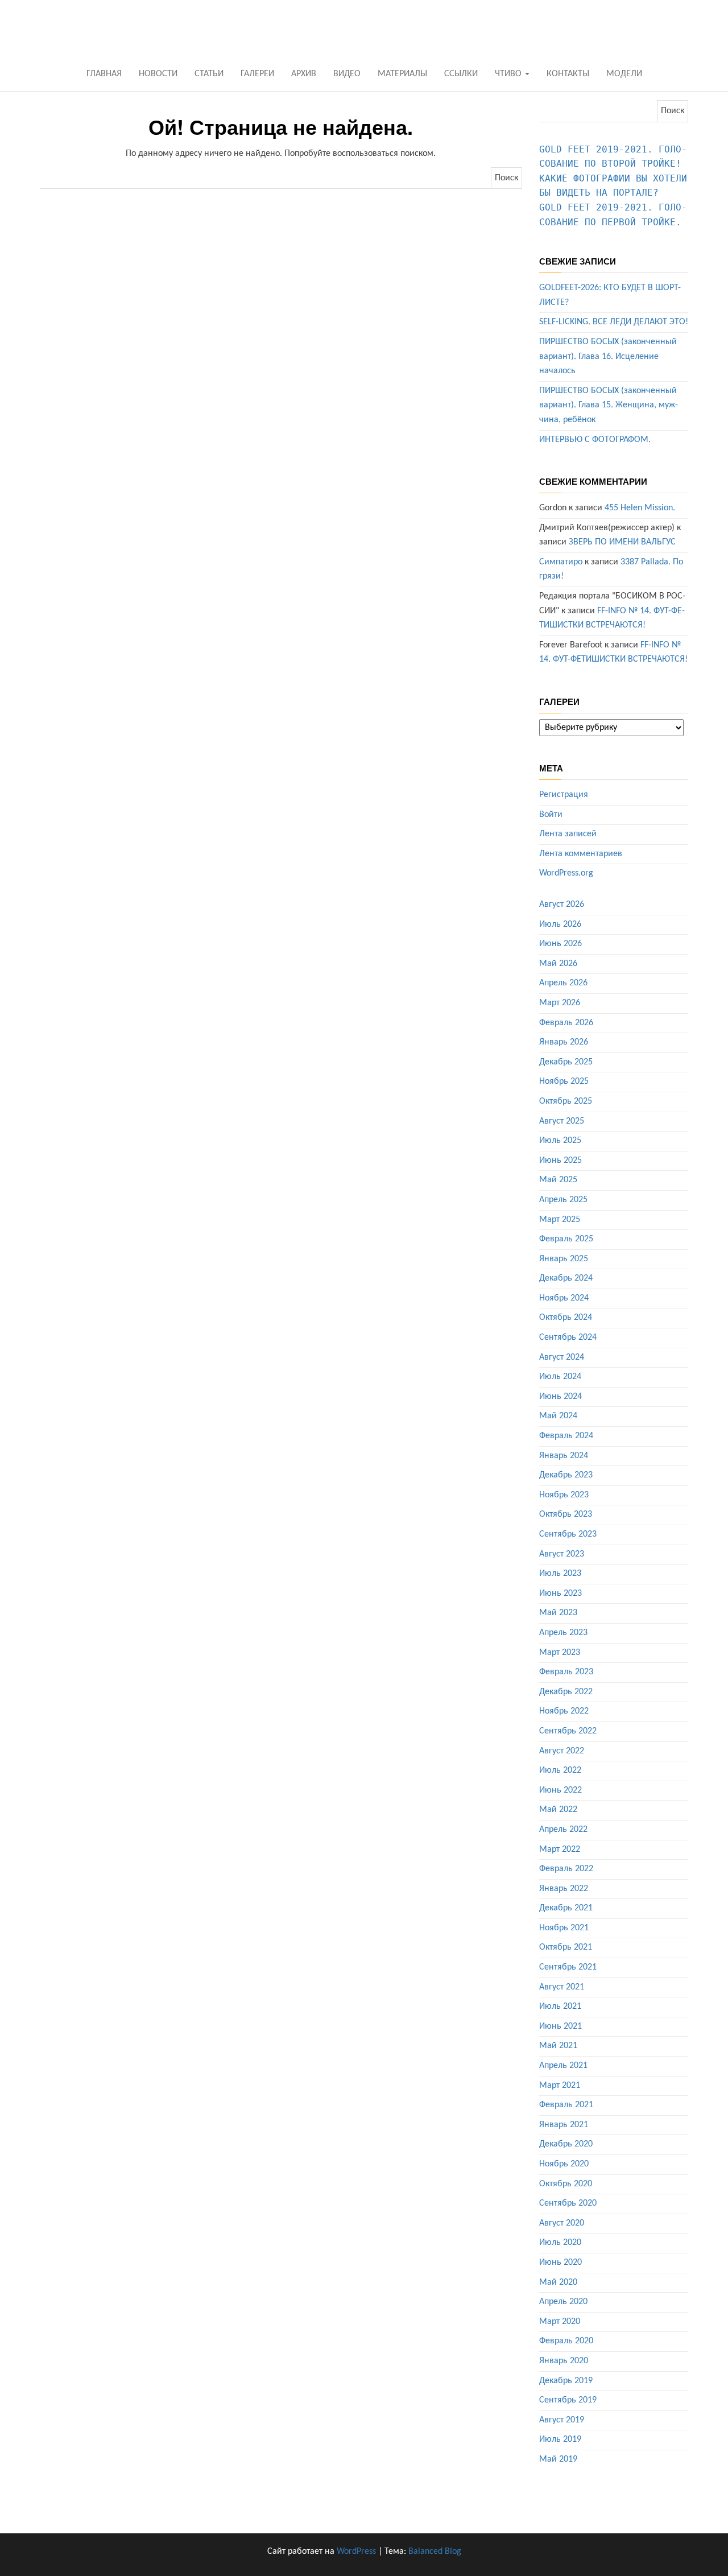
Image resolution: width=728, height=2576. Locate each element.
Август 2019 (562, 2420)
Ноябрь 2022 (564, 1711)
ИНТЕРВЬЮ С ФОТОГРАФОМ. (595, 440)
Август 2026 (562, 905)
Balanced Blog (435, 2552)
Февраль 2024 (566, 1436)
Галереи (257, 74)
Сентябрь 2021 (568, 1967)
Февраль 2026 (566, 1023)
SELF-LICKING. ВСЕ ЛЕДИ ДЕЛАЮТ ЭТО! (614, 322)
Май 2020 (558, 2282)
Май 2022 (558, 1810)
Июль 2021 (560, 2007)
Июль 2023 (560, 1574)
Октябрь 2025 (566, 1101)
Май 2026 (558, 964)
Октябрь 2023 (566, 1514)
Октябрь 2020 (566, 2184)
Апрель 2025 (563, 1200)
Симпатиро (561, 562)
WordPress (356, 2552)
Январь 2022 (564, 1889)
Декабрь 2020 (566, 2144)
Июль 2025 (560, 1141)
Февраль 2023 (566, 1672)
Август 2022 (562, 1751)
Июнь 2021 (561, 2026)
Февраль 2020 (566, 2341)
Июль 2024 (560, 1377)
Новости (158, 74)
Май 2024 (558, 1416)
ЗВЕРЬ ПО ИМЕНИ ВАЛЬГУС (622, 542)
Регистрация (564, 795)
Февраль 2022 (566, 1869)
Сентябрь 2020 (568, 2203)
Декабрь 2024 (566, 1278)
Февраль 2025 (566, 1239)
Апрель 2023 (563, 1633)
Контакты (568, 74)
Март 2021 (560, 2086)
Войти (551, 815)
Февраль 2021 (566, 2105)
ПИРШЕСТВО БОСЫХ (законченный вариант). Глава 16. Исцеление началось (608, 356)
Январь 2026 (564, 1042)
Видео (347, 74)
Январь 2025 (564, 1259)
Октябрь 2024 (566, 1318)
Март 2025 (560, 1220)
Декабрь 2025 (566, 1062)
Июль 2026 (560, 924)
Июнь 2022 (561, 1790)
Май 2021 (558, 2046)
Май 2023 (558, 1613)
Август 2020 (562, 2223)
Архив (304, 74)
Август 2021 (562, 1987)
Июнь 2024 (561, 1397)
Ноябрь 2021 (564, 1928)
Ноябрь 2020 (564, 2164)
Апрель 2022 (563, 1830)
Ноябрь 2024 (564, 1298)
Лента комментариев (581, 854)
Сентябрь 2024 (568, 1337)
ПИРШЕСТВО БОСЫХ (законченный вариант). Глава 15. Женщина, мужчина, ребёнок (609, 405)
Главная (104, 74)
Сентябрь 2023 (568, 1534)
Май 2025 (558, 1180)
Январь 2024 (564, 1456)
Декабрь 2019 (566, 2381)
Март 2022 (560, 1850)
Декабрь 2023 (566, 1475)
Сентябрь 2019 (568, 2400)
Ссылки (461, 74)
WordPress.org (566, 873)
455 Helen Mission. (640, 508)
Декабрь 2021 (566, 1908)
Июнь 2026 (561, 944)
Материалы (402, 74)
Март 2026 (560, 1003)
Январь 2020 (564, 2361)
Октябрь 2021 (566, 1947)
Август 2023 (562, 1554)
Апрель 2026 (563, 983)
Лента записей (568, 834)
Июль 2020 (560, 2243)
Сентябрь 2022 (568, 1731)
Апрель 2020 (563, 2302)
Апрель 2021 (563, 2066)
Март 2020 (560, 2322)
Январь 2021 (564, 2125)
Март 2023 (560, 1653)
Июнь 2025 (561, 1161)
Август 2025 (562, 1121)
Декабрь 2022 (566, 1692)
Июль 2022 (560, 1770)
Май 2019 (558, 2459)
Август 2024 (562, 1357)
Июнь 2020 (561, 2263)
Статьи (209, 74)
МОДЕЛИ (624, 74)
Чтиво (509, 74)
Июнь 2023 (561, 1594)
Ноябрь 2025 (564, 1081)
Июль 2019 (560, 2439)
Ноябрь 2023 (564, 1495)
